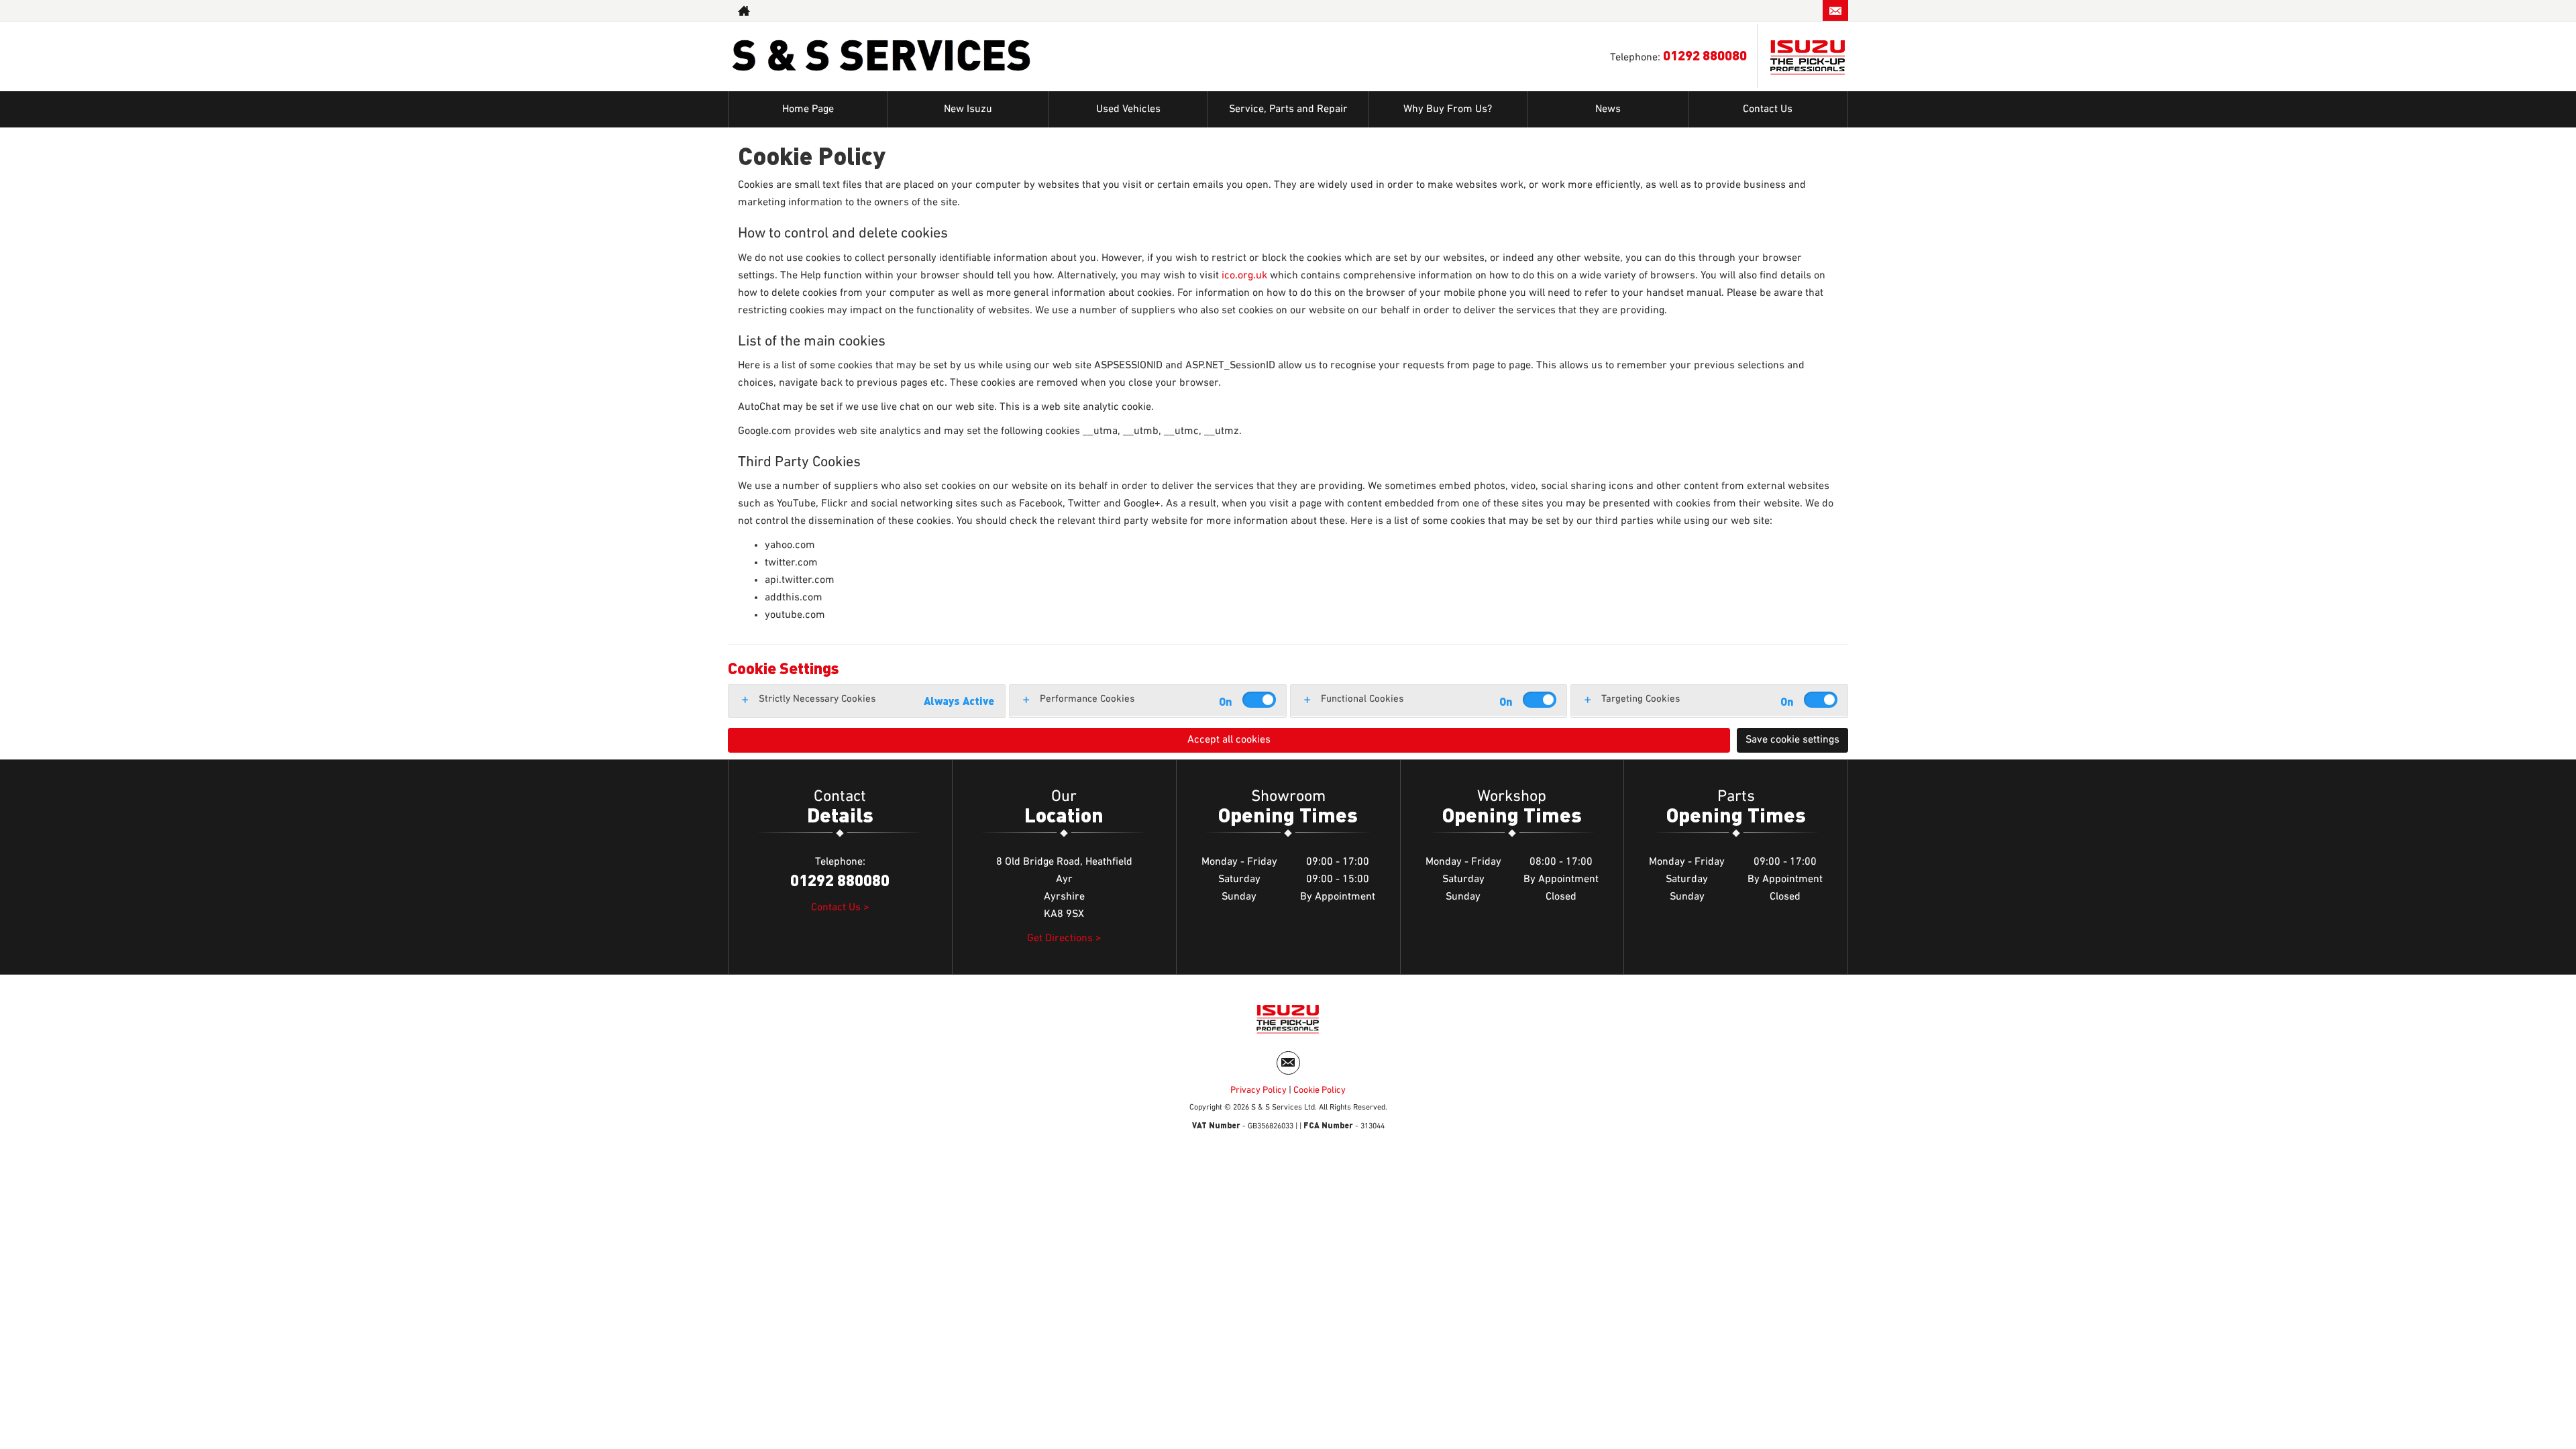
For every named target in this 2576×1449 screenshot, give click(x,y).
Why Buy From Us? (1448, 109)
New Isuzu (968, 109)
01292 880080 (1767, 10)
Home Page (808, 109)
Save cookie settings (1792, 740)
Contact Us (1768, 109)
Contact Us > (840, 908)
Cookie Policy (1320, 1090)
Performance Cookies (1087, 699)
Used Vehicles (1128, 109)
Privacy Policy (1258, 1090)
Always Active (959, 701)
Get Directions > (1064, 938)
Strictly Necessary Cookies (817, 699)
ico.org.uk (1244, 276)
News (1608, 109)
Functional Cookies (1362, 699)
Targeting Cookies (1641, 699)
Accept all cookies (1229, 740)
